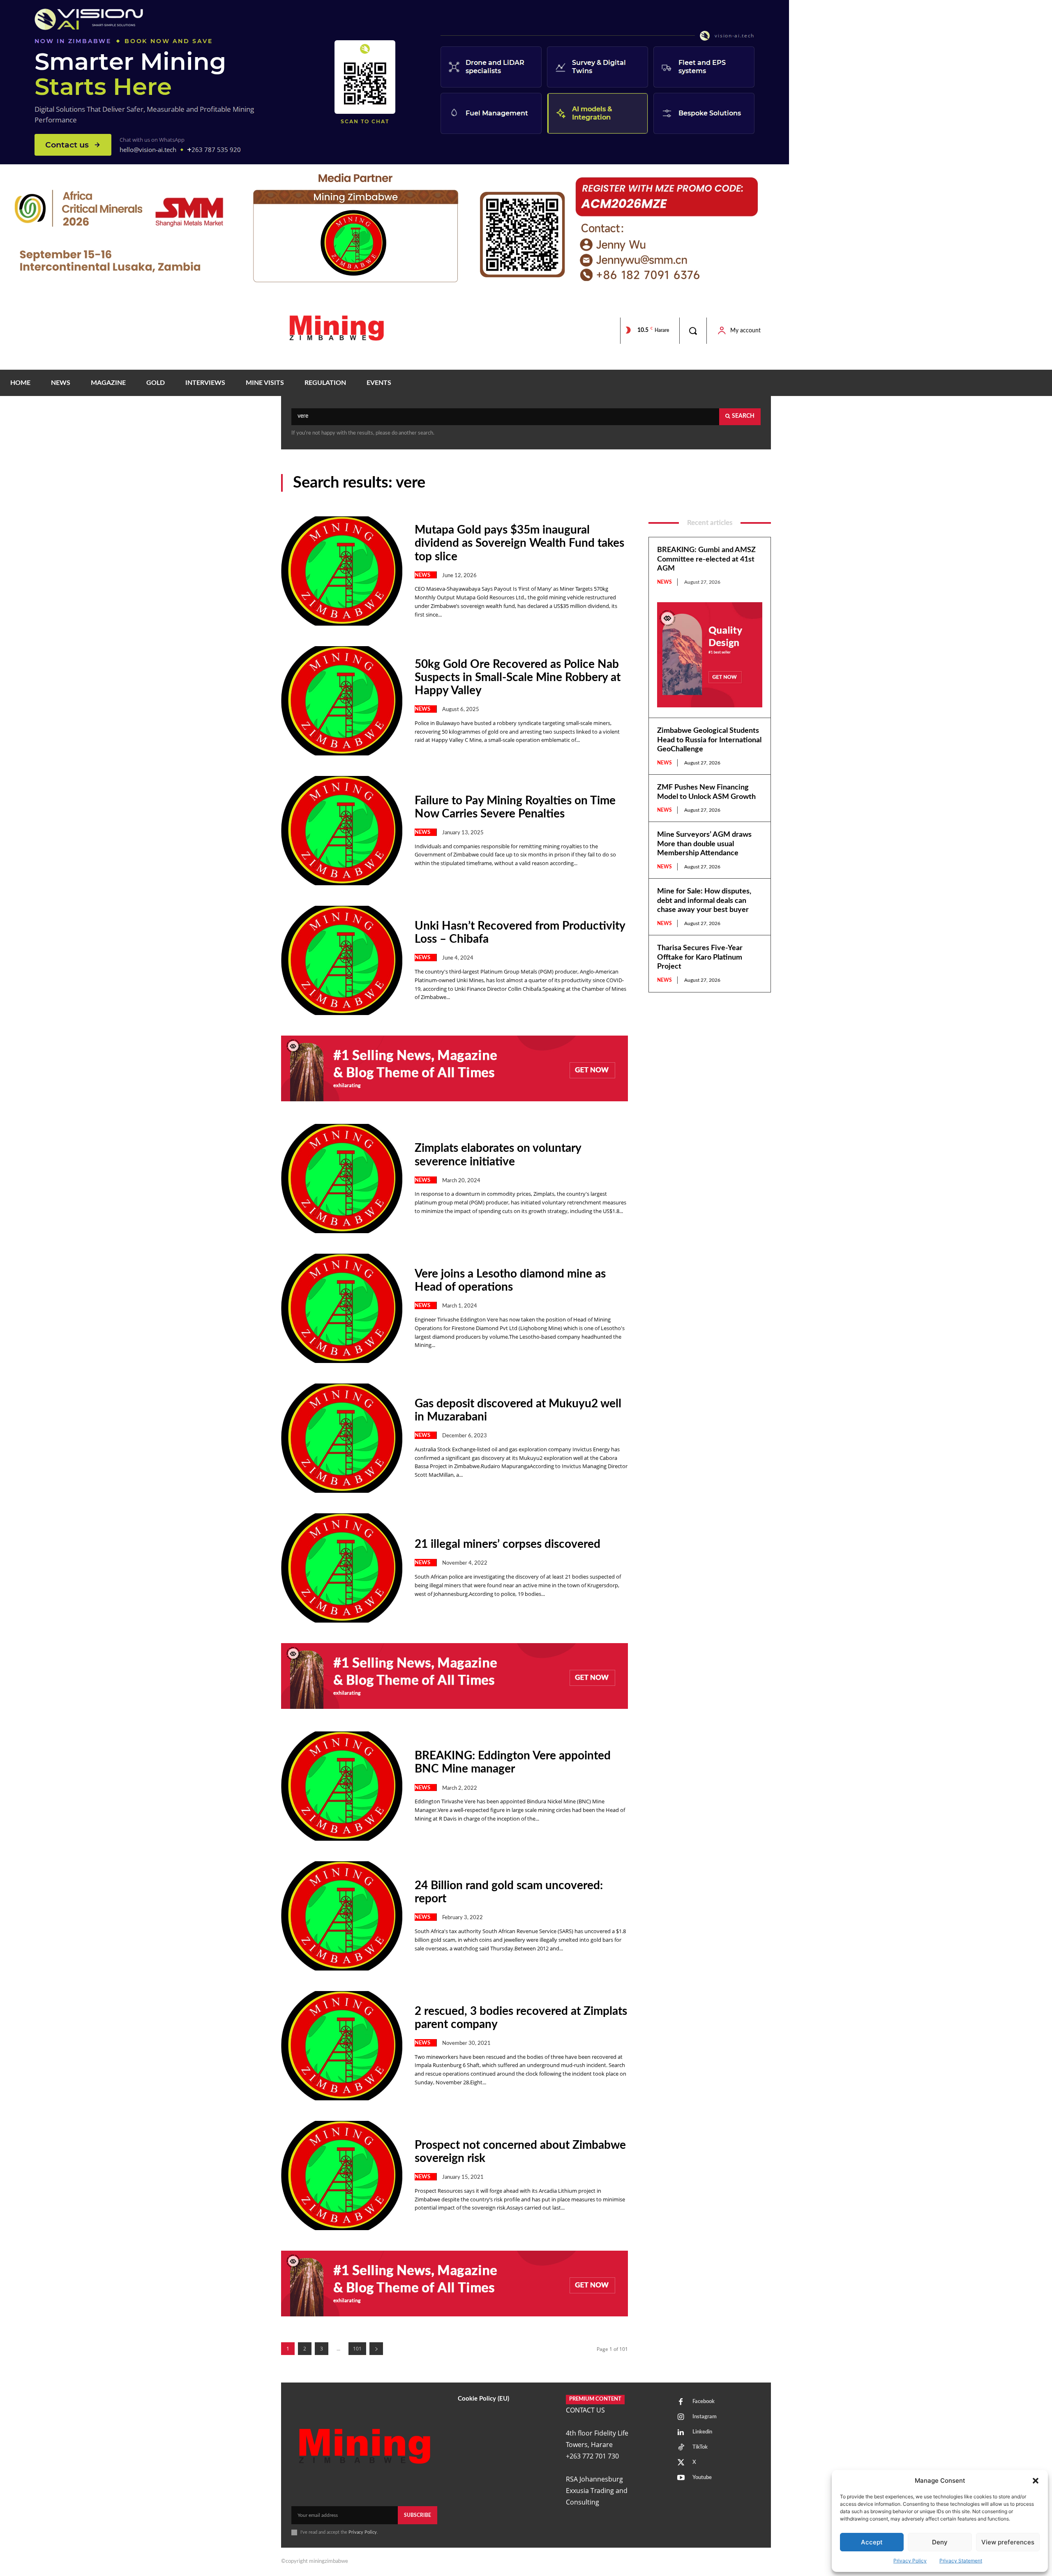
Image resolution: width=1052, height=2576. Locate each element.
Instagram (705, 2417)
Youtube (702, 2478)
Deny (940, 2542)
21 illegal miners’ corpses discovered (508, 1544)
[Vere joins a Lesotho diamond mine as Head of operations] (342, 1308)
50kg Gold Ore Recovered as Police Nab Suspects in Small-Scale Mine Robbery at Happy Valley (518, 677)
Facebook (704, 2402)
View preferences (1008, 2542)
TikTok (700, 2447)
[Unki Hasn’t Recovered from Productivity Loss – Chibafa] (342, 960)
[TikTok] (681, 2448)
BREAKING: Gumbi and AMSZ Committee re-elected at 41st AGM (706, 559)
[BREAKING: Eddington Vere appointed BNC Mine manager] (342, 1786)
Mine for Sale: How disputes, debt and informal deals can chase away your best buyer (704, 901)
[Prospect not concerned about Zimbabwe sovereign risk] (342, 2175)
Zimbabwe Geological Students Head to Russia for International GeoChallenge (709, 740)
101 (357, 2349)
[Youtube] (681, 2478)
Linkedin (702, 2432)
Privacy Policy (910, 2561)
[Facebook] (681, 2402)
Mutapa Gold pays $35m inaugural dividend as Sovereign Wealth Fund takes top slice (519, 543)
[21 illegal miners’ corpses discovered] (342, 1568)
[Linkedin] (681, 2433)
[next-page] (376, 2349)
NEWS (422, 575)
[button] (1036, 2481)
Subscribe (418, 2515)
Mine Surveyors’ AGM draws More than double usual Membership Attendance (704, 844)
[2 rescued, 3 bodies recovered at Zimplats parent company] (342, 2046)
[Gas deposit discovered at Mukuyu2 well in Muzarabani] (342, 1438)
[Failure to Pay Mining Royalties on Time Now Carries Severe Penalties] (342, 831)
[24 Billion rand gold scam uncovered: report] (342, 1916)
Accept (872, 2542)
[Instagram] (681, 2417)
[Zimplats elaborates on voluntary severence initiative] (342, 1179)
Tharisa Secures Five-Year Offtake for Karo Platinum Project (700, 957)
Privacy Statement (961, 2561)
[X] (681, 2463)
